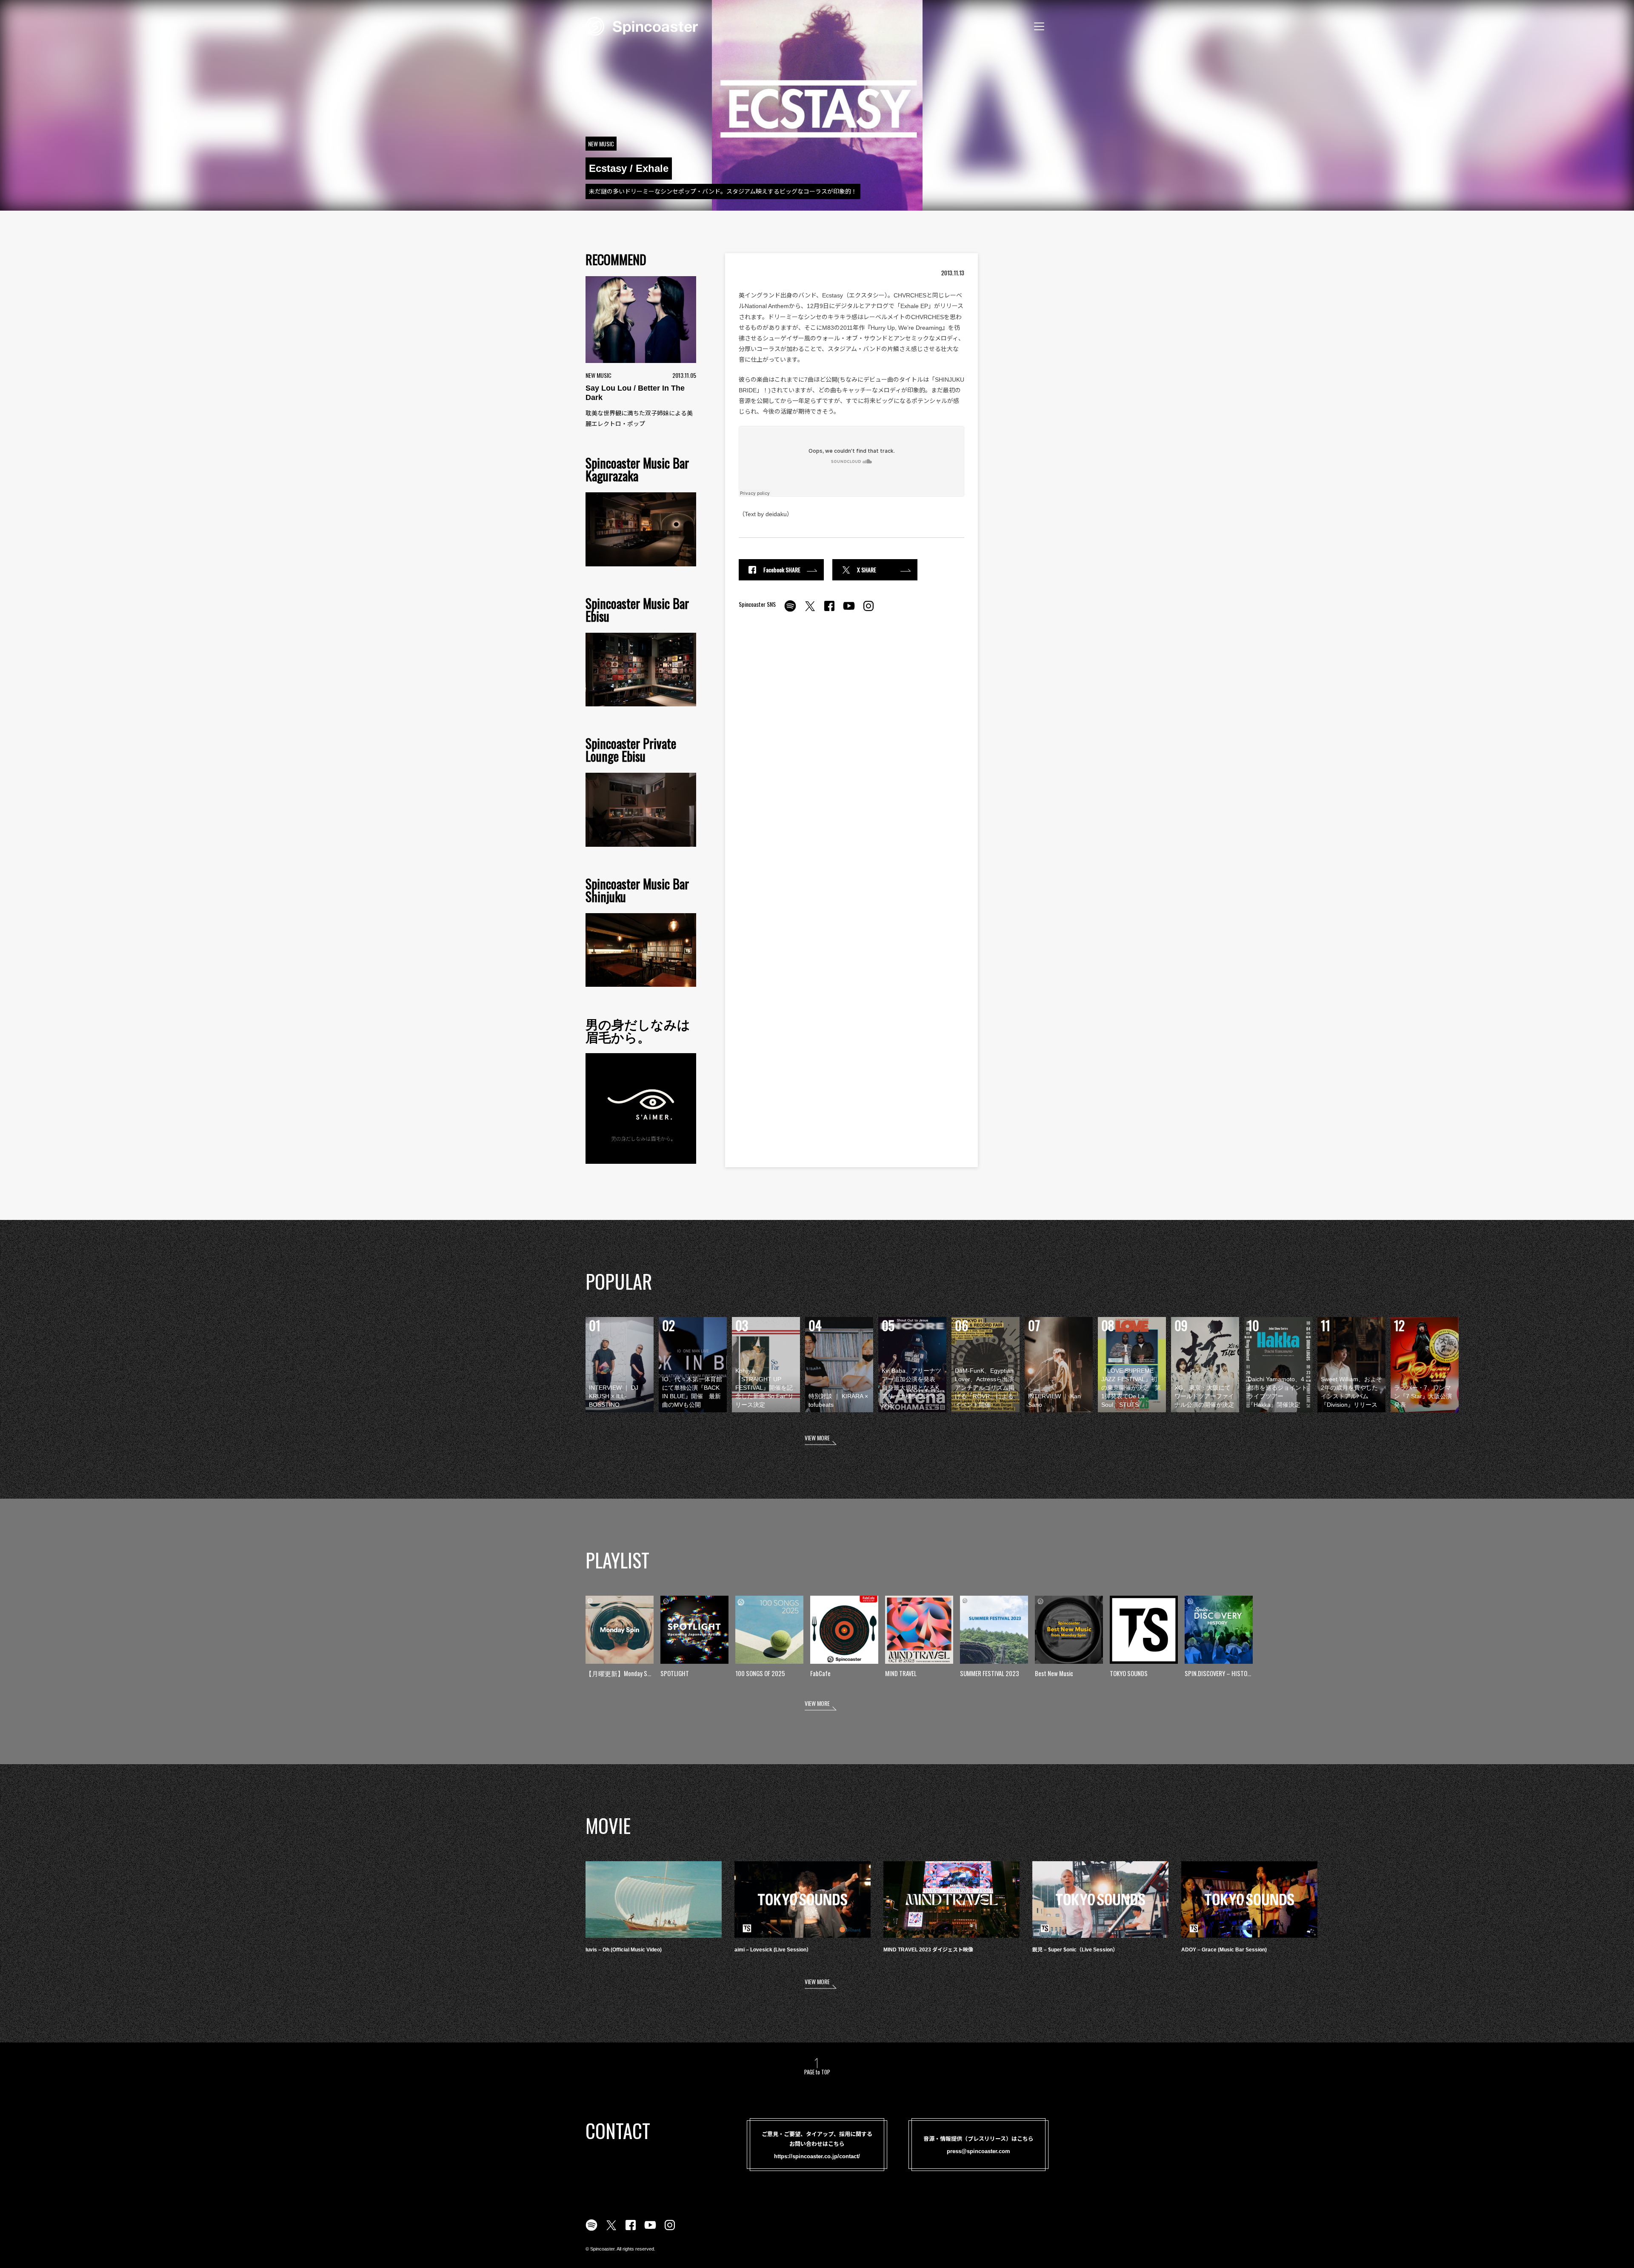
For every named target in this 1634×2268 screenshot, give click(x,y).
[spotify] (790, 611)
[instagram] (868, 611)
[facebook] (829, 611)
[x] (810, 611)
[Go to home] (642, 26)
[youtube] (849, 611)
